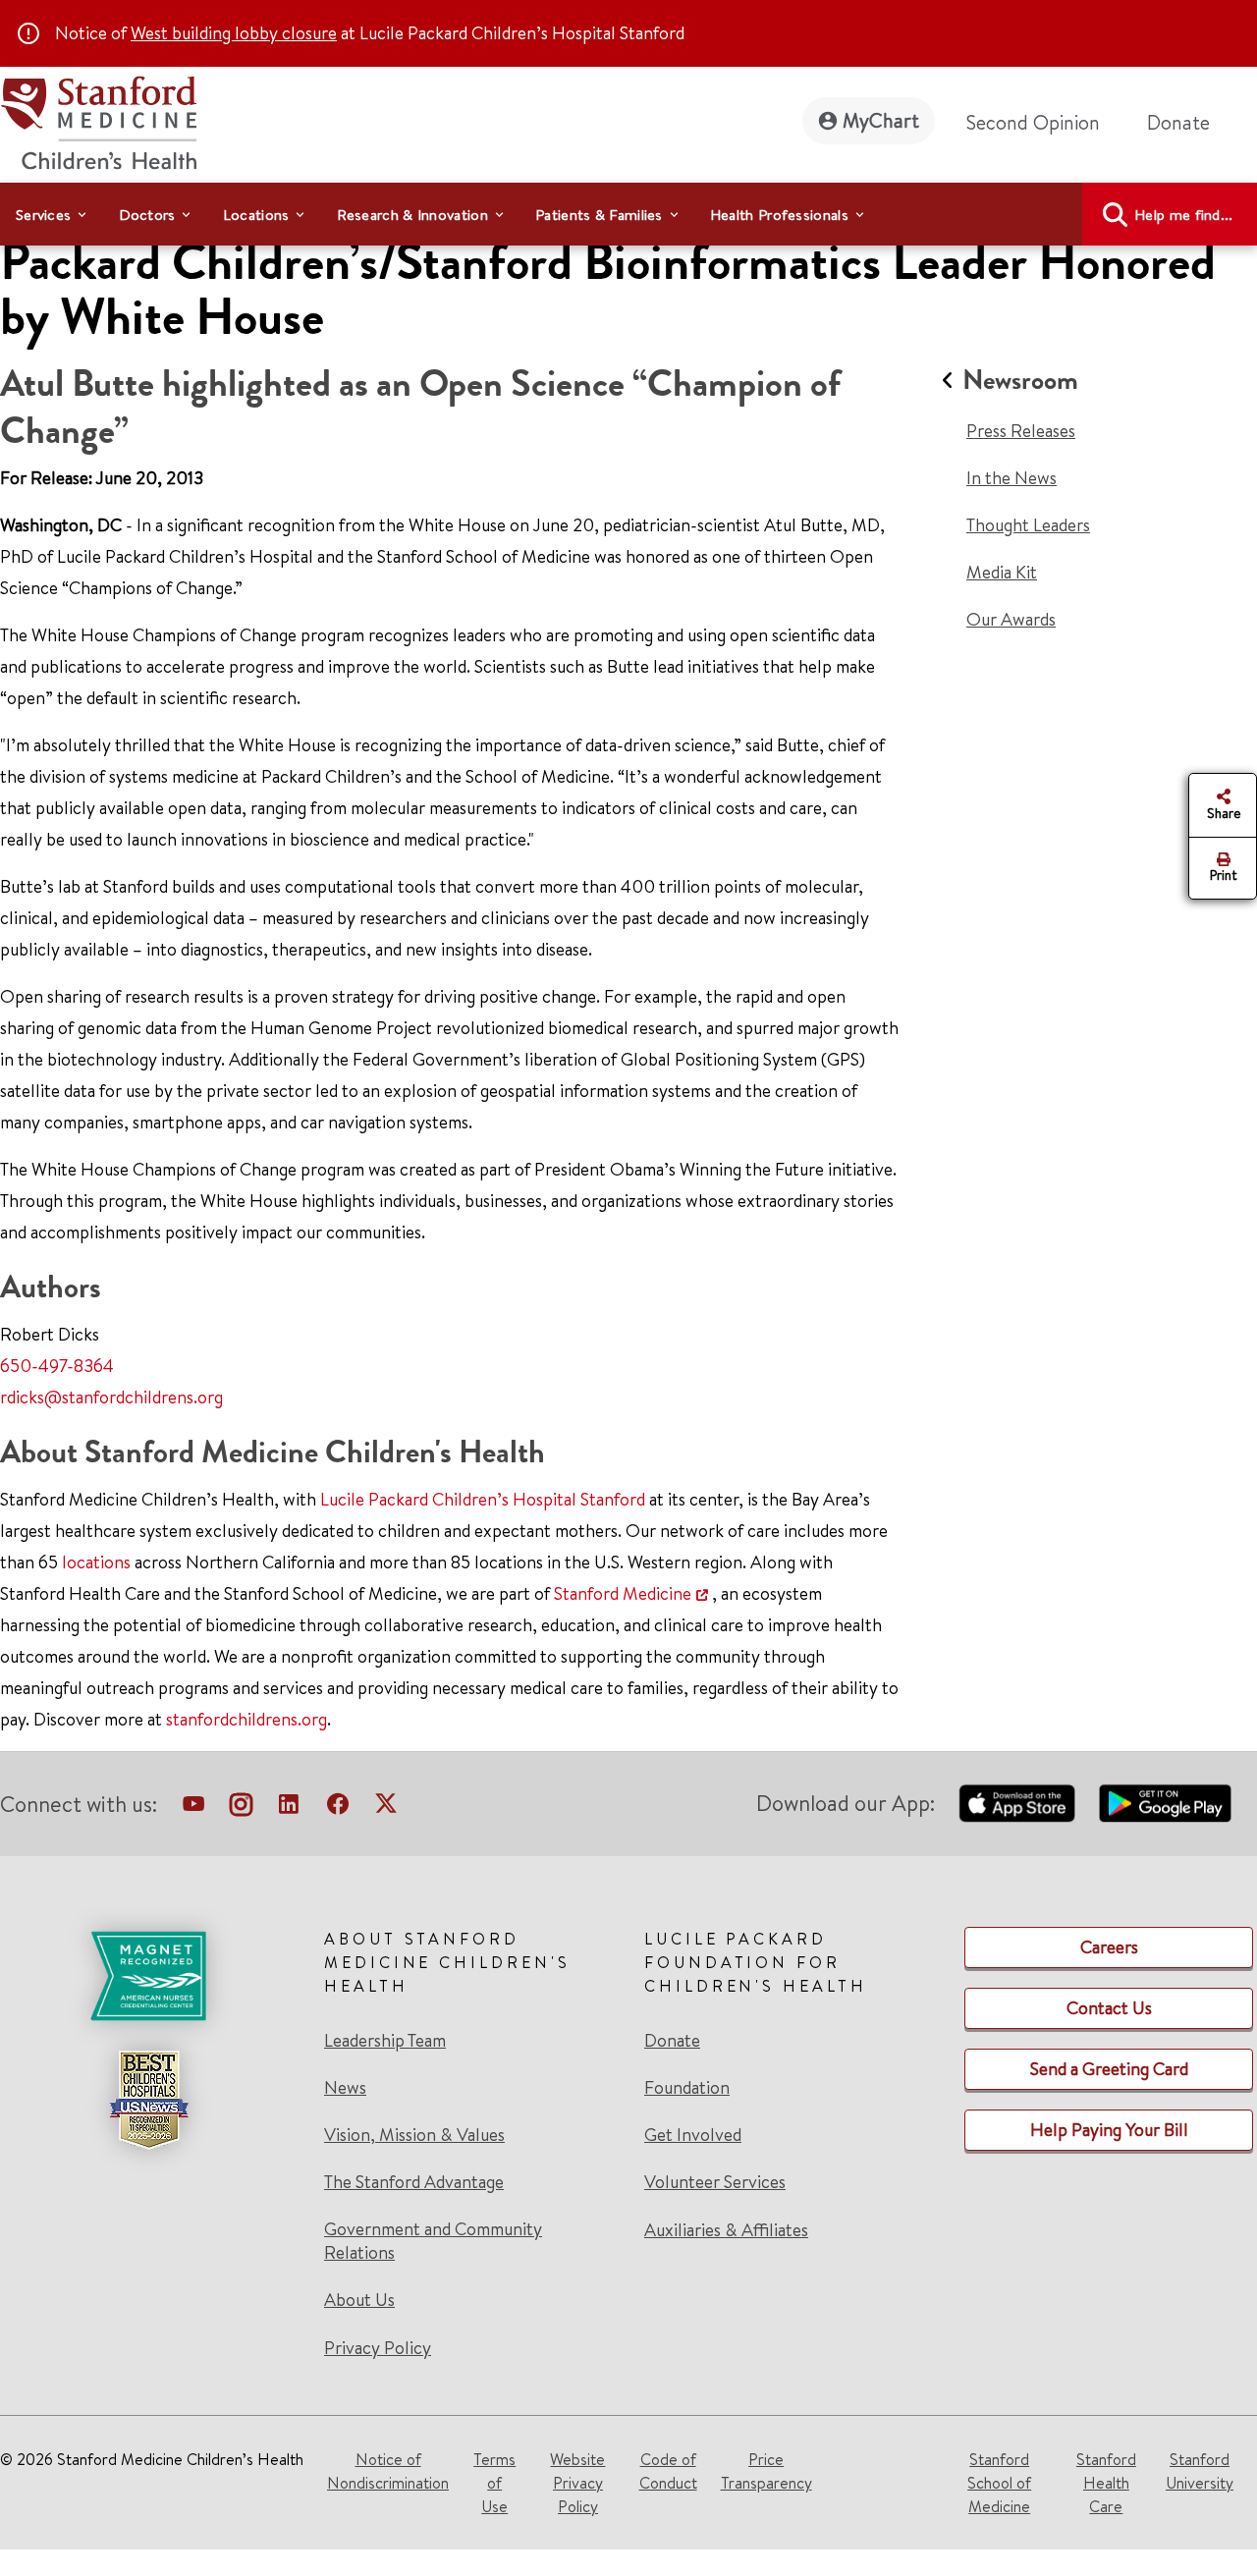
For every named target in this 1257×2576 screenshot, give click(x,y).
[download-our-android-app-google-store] (1165, 1803)
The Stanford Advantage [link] (414, 2182)
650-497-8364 (57, 1366)
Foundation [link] (687, 2088)
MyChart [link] (881, 120)
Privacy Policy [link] (378, 2348)
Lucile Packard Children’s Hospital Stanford (483, 1499)
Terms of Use (494, 2483)
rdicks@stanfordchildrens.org (111, 1397)
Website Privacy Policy (577, 2483)
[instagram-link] (241, 1808)
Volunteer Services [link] (715, 2182)
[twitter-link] (386, 1808)
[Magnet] (148, 1976)
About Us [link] (359, 2300)
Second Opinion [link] (1033, 122)
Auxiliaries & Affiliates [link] (726, 2230)
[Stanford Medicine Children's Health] (98, 120)
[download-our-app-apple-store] (1017, 1803)
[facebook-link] (338, 1808)
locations (96, 1562)
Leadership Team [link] (385, 2041)
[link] (468, 2143)
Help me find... (1184, 215)
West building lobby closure (234, 33)
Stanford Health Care (1106, 2483)
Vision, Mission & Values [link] (414, 2135)
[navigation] (628, 214)
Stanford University (1200, 2471)
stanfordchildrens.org (246, 1719)
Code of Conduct (668, 2471)
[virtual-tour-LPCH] (193, 1808)
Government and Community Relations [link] (433, 2241)
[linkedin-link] (289, 1808)
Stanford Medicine (623, 1593)
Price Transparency (766, 2471)
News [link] (345, 2088)
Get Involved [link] (693, 2135)
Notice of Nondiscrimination (388, 2471)
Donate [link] (1178, 122)
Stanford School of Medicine (999, 2483)
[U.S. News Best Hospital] (148, 2100)
